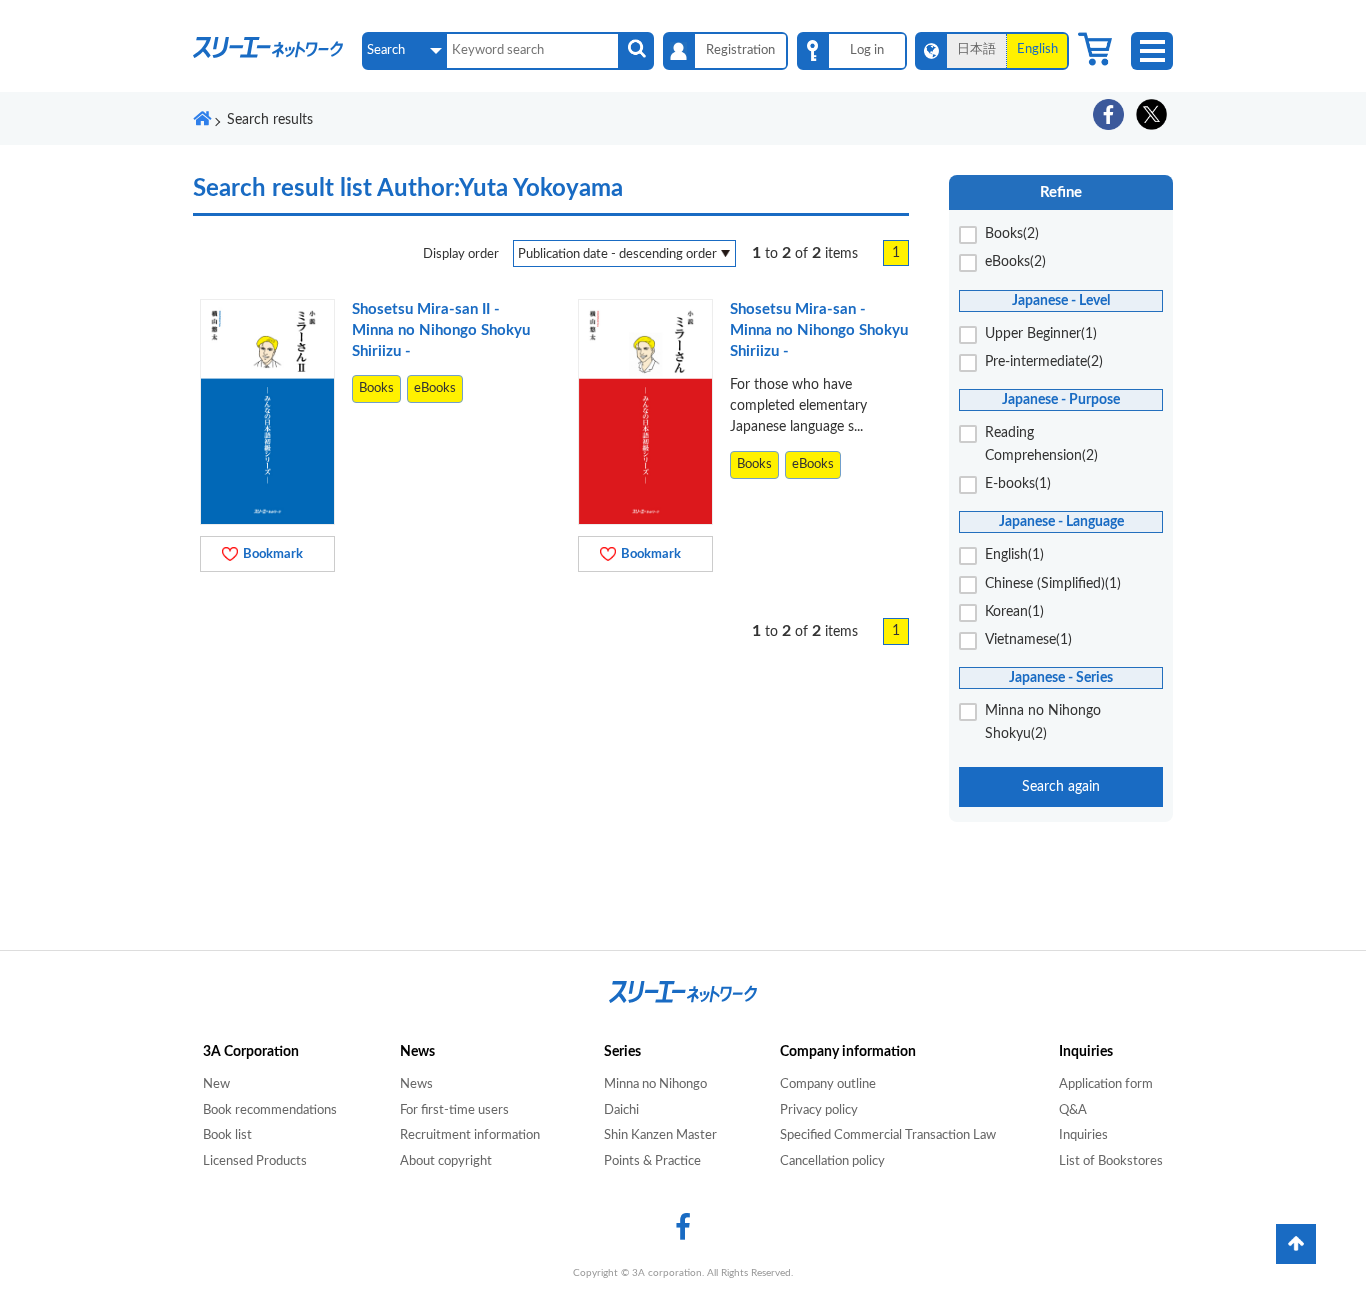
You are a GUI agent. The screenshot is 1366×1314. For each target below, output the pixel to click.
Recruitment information (470, 1135)
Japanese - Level (1061, 300)
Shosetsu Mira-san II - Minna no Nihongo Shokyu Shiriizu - (441, 330)
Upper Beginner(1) (1041, 334)
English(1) (1014, 555)
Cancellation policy (832, 1161)
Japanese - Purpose (1061, 399)
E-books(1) (1018, 484)
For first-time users (454, 1110)
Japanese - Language (1061, 521)
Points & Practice (652, 1161)
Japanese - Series (1061, 677)
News (416, 1084)
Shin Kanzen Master (660, 1135)
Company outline (828, 1084)
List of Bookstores (1111, 1161)
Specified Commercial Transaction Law (888, 1135)
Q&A (1073, 1110)
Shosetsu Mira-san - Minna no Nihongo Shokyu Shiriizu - (819, 330)
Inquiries (1083, 1135)
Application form (1106, 1084)
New (216, 1084)
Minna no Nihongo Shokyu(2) (1043, 722)
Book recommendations (270, 1110)
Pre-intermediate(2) (1044, 362)
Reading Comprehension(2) (1041, 444)
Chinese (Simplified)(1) (1053, 584)
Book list (227, 1135)
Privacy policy (819, 1110)
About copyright (446, 1161)
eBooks (435, 388)
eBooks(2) (1015, 262)
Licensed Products (255, 1161)
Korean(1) (1014, 612)
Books (376, 388)
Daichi (621, 1110)
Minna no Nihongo (655, 1084)
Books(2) (1012, 234)
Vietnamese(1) (1028, 640)
